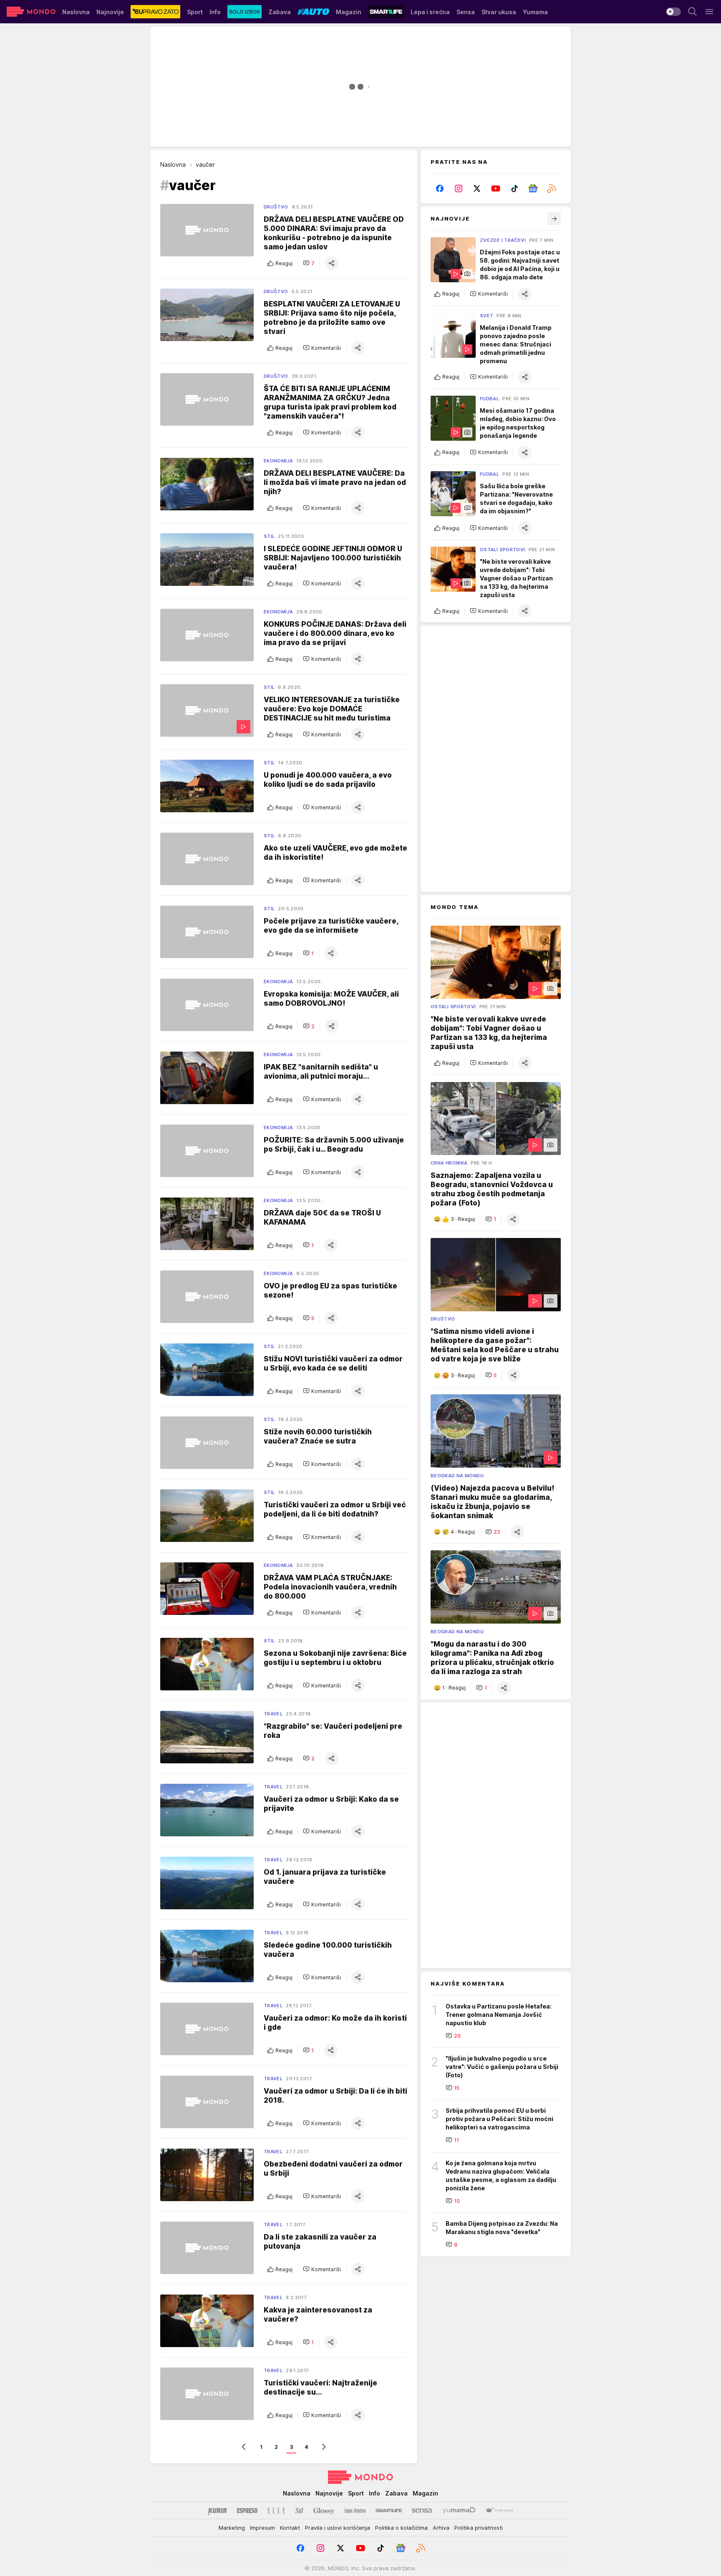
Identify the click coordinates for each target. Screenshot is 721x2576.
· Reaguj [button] (463, 1219)
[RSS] (551, 188)
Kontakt (290, 2528)
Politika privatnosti (479, 2528)
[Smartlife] (389, 2511)
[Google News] (533, 188)
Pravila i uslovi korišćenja (338, 2528)
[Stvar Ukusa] (499, 2511)
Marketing (232, 2528)
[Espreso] (247, 2511)
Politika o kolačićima (401, 2528)
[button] (309, 263)
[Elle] (276, 2511)
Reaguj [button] (284, 263)
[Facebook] (440, 188)
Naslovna (173, 164)
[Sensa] (422, 2511)
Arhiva (441, 2528)
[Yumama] (459, 2511)
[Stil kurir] (299, 2511)
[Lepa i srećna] (355, 2511)
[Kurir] (217, 2511)
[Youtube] (496, 188)
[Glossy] (324, 2511)
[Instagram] (459, 188)
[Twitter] (477, 188)
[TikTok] (514, 188)
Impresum (262, 2528)
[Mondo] (31, 12)
